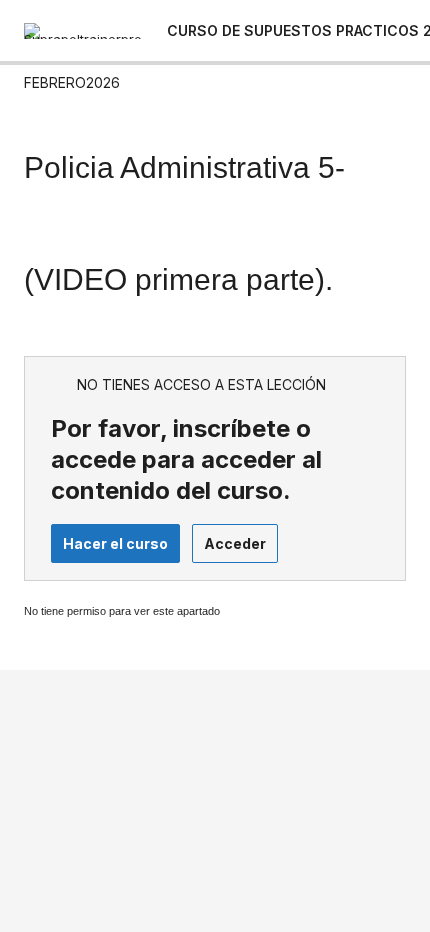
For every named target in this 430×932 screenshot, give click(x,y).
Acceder (235, 543)
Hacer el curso (115, 543)
